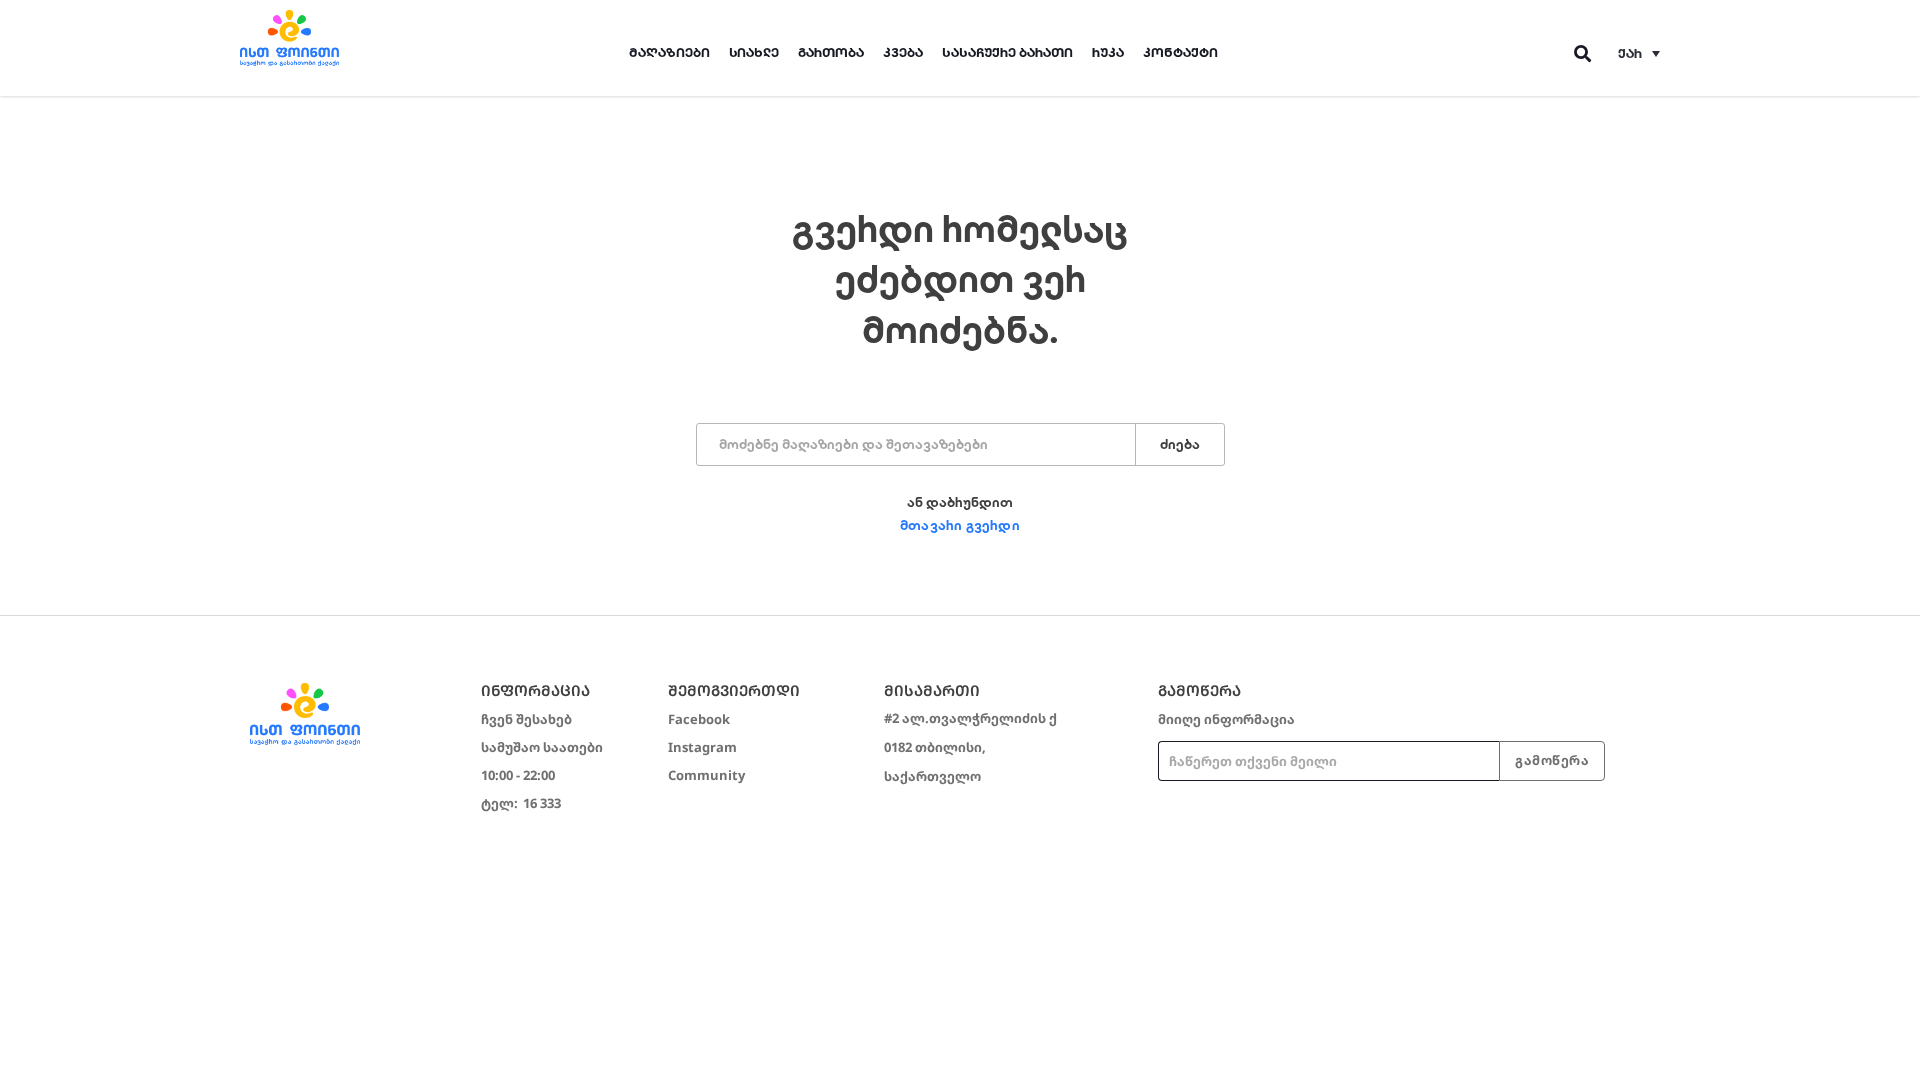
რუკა (1108, 52)
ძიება (1180, 444)
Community (706, 775)
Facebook (699, 719)
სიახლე (754, 52)
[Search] (1583, 53)
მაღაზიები (669, 52)
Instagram (702, 747)
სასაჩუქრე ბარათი (1007, 52)
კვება (903, 52)
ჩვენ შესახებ (526, 719)
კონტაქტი (1180, 52)
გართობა (831, 52)
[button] (1639, 53)
